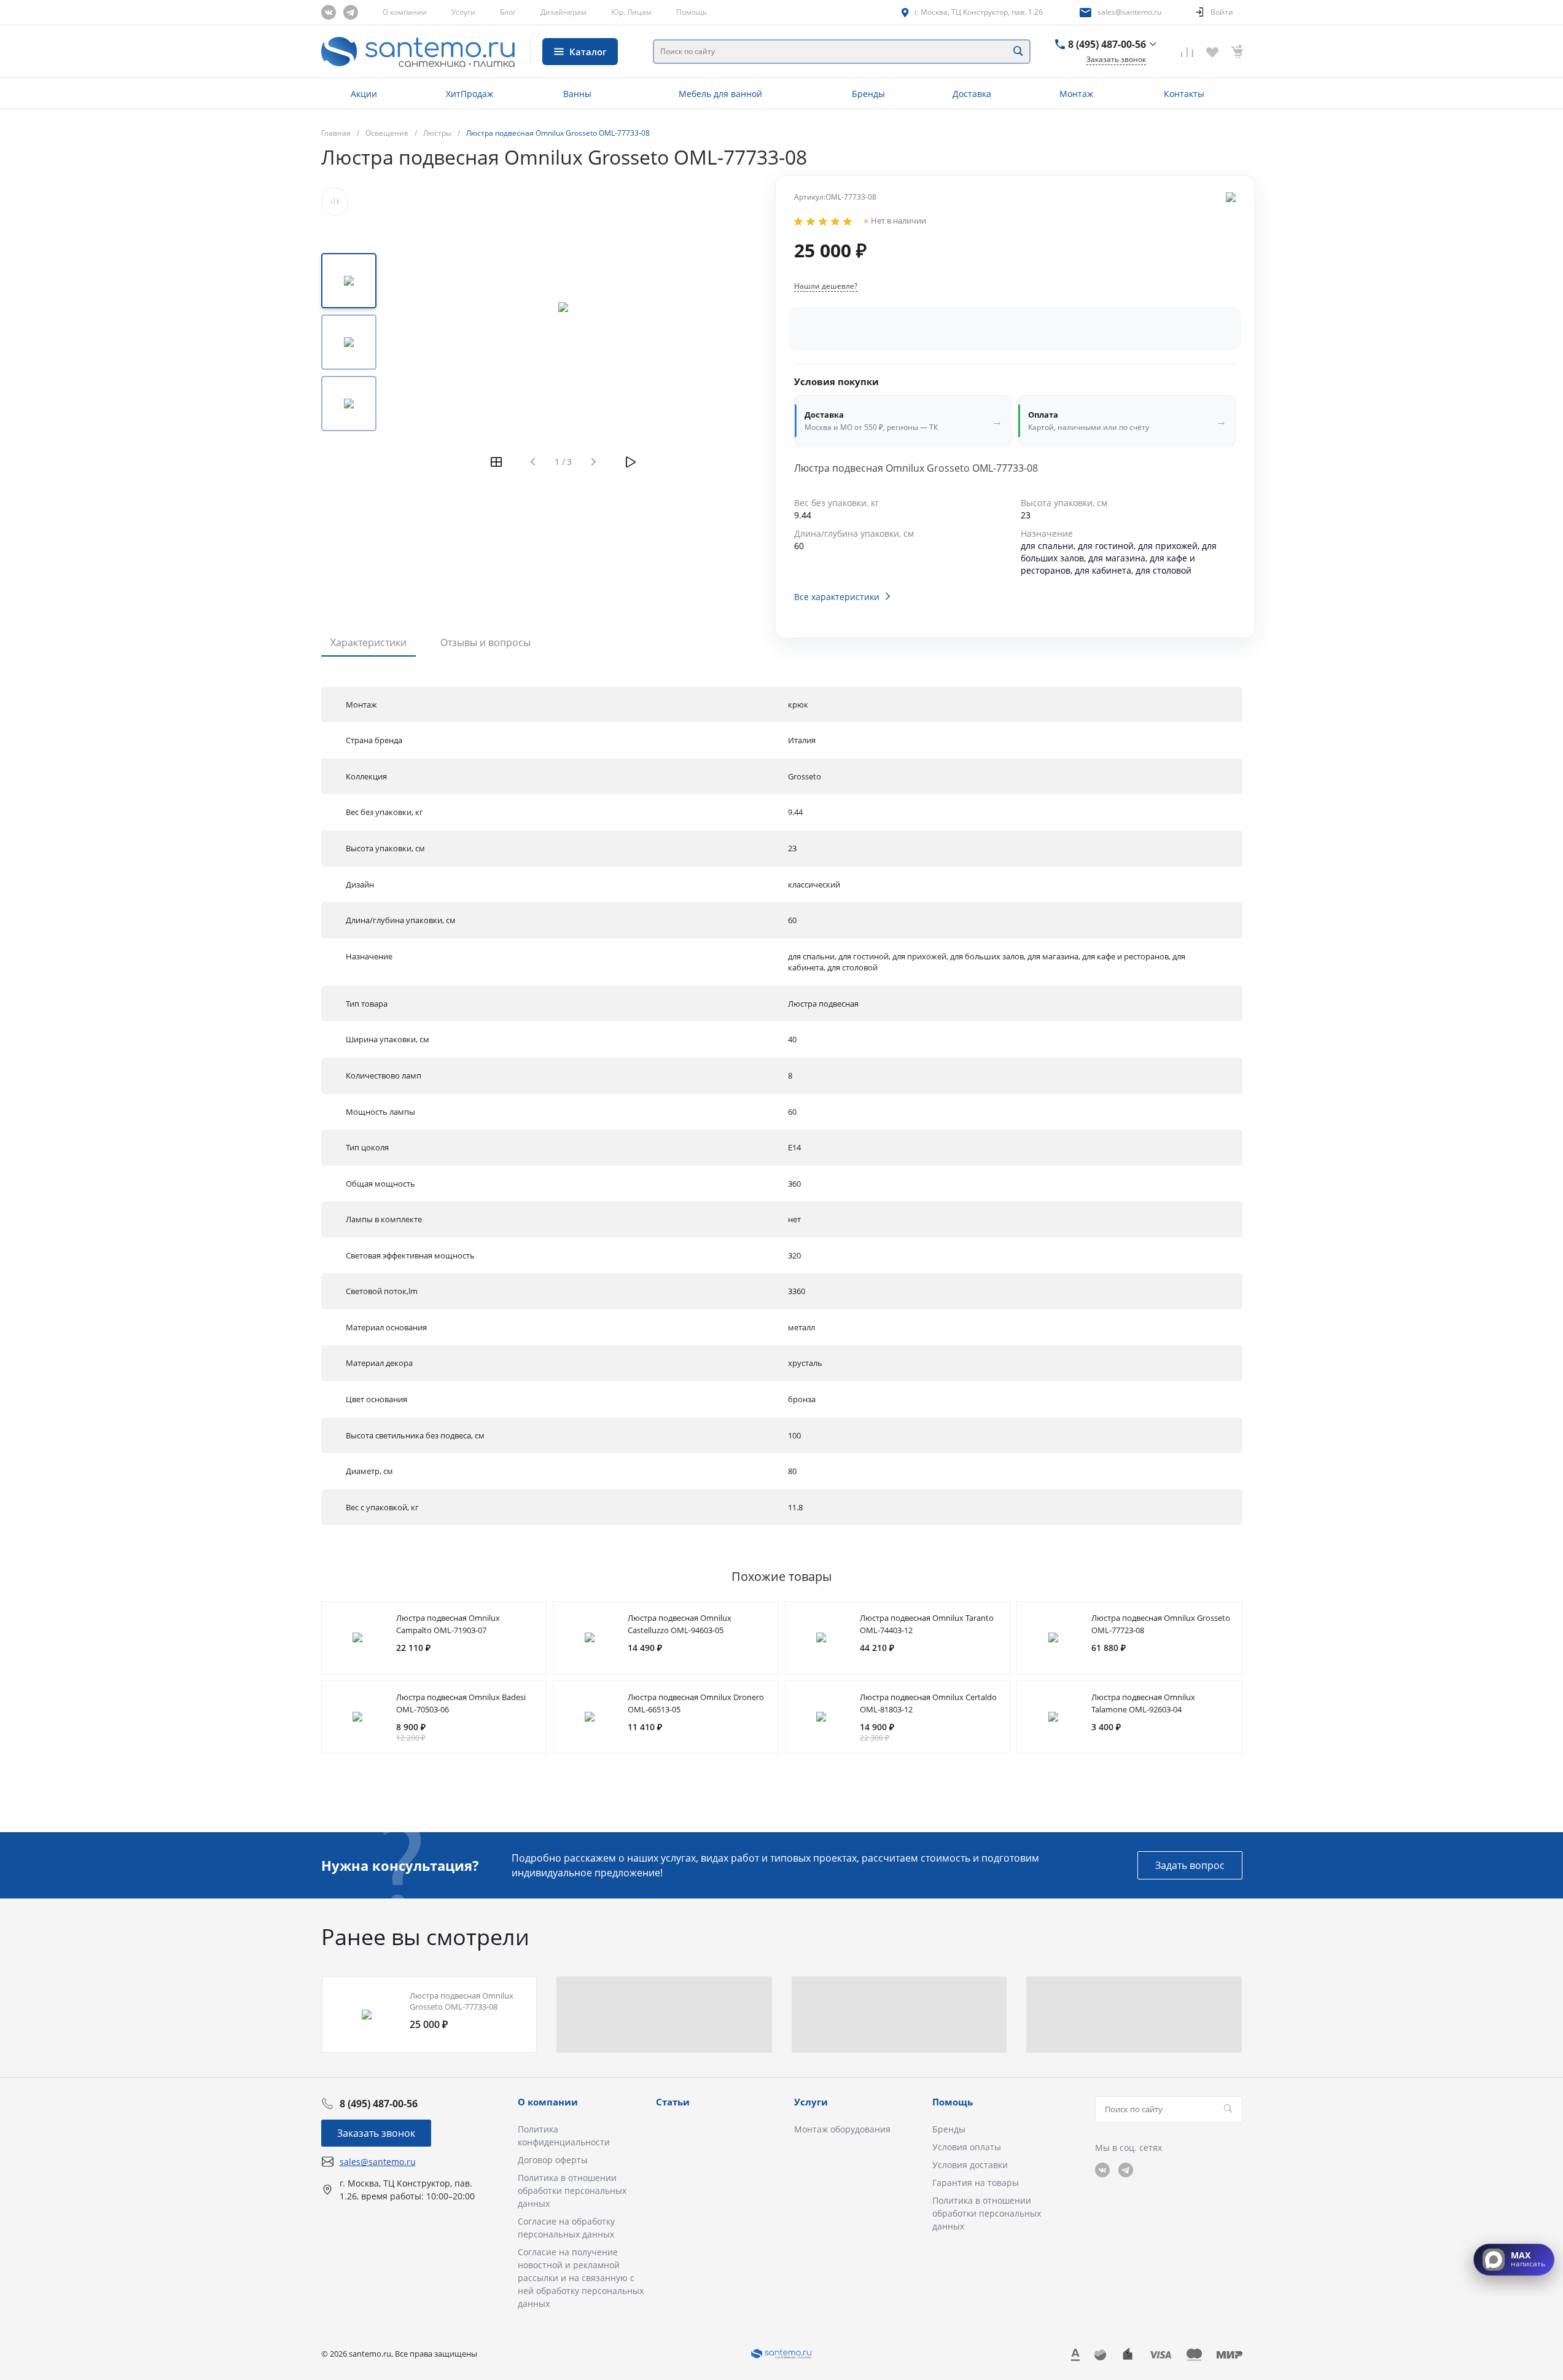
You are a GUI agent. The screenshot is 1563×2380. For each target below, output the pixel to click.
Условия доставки (970, 2165)
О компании (405, 12)
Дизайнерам (563, 12)
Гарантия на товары (976, 2183)
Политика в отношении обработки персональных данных (572, 2191)
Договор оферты (553, 2160)
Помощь (692, 12)
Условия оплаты (967, 2147)
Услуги (463, 12)
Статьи (673, 2102)
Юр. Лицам (631, 12)
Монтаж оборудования (842, 2129)
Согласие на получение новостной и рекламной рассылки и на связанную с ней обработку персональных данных (581, 2278)
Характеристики (368, 642)
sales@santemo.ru (1129, 12)
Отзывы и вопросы (485, 642)
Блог (508, 12)
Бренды (949, 2129)
